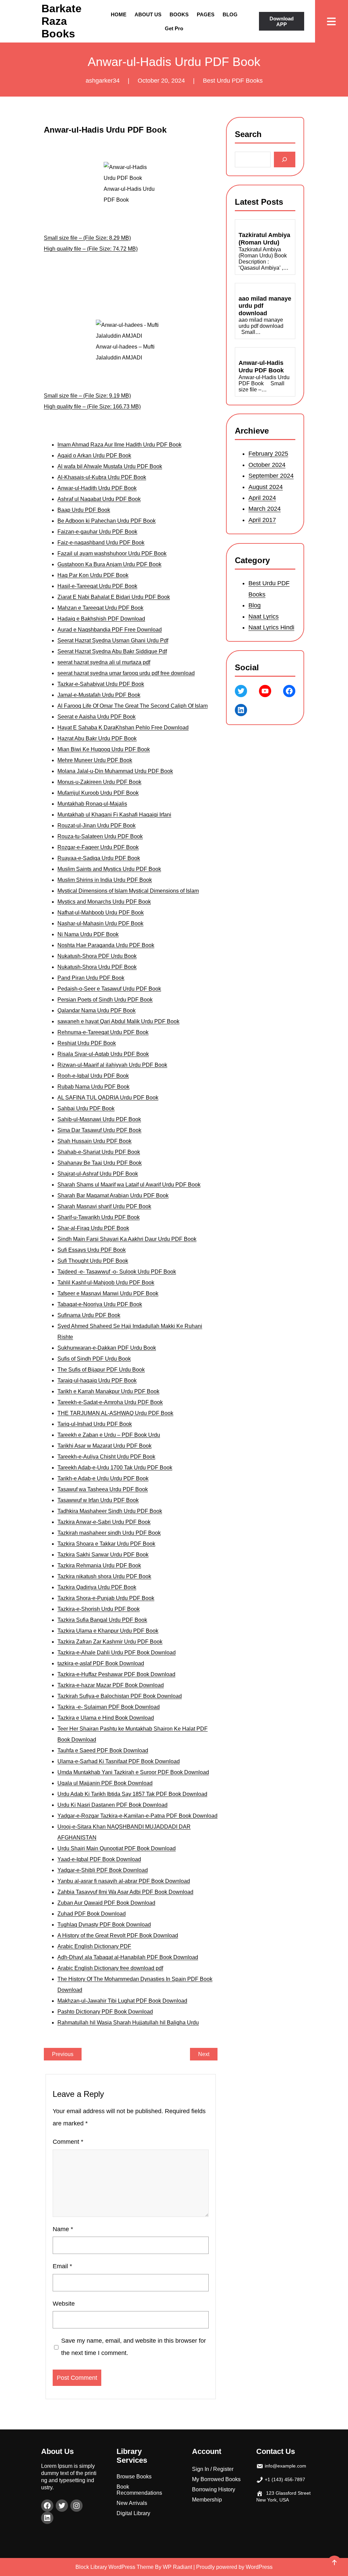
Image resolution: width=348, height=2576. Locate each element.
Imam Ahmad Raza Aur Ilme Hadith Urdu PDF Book (119, 445)
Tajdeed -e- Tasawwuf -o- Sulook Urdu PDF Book (117, 1272)
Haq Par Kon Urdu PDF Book (93, 575)
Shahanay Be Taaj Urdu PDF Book (100, 1163)
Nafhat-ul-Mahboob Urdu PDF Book (101, 913)
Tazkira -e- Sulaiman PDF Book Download (109, 1707)
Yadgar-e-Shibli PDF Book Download (103, 1870)
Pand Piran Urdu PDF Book (91, 978)
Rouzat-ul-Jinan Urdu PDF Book (97, 826)
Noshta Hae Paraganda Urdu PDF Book (106, 945)
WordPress (259, 2567)
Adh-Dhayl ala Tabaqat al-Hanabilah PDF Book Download (128, 1957)
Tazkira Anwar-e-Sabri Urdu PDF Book (104, 1522)
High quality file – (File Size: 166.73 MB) (92, 407)
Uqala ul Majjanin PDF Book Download (105, 1783)
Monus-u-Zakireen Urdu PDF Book (99, 782)
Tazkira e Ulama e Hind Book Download (106, 1718)
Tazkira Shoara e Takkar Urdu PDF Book (106, 1544)
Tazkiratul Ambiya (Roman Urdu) (264, 239)
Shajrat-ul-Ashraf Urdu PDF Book (98, 1174)
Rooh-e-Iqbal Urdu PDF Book (93, 1076)
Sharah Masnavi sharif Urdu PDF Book (104, 1206)
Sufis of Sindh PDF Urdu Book (94, 1359)
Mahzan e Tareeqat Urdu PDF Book (100, 608)
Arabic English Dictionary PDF (94, 1946)
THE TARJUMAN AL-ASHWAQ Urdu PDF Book (115, 1413)
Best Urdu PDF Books (233, 81)
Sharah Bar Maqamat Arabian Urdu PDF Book (113, 1196)
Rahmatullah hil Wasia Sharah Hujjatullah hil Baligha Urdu (128, 2023)
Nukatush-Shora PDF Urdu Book (97, 956)
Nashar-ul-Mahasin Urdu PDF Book (100, 923)
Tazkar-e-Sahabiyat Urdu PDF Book (101, 684)
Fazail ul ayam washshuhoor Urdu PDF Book (112, 553)
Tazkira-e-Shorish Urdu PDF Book (99, 1609)
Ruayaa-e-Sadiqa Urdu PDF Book (99, 858)
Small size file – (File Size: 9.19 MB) (87, 396)
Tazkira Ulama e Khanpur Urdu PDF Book (108, 1631)
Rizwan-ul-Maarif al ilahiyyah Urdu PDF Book (112, 1065)
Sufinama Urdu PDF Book (89, 1315)
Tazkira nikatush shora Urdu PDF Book (104, 1576)
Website (64, 2304)
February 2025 (268, 454)
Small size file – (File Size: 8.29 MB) (87, 238)
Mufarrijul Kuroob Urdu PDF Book (98, 793)
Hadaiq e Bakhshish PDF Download (101, 619)
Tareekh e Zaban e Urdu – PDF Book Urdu (109, 1435)
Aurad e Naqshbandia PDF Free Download (110, 630)
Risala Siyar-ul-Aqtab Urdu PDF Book (103, 1054)
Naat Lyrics (264, 616)
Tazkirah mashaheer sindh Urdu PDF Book (109, 1533)
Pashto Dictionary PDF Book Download (105, 2012)
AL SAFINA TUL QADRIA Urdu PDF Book (108, 1098)
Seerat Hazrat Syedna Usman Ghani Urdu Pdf (113, 641)
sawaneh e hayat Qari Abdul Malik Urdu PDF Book (118, 1021)
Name (63, 2229)
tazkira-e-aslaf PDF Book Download (101, 1663)
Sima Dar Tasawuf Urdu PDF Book (99, 1130)
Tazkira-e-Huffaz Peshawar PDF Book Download (116, 1674)
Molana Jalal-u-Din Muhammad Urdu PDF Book (115, 771)
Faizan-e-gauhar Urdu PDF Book (97, 532)
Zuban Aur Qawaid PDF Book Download (106, 1903)
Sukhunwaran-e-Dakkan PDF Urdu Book (107, 1348)
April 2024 (262, 498)
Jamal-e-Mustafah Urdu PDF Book (99, 695)
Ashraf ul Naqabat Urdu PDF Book (99, 499)
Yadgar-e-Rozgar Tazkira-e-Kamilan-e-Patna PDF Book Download (137, 1816)
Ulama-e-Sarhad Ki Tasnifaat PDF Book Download (119, 1761)
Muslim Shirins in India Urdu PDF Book (105, 880)
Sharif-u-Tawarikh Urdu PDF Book (99, 1217)
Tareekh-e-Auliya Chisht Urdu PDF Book (106, 1457)
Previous (63, 2054)
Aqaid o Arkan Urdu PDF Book (94, 456)
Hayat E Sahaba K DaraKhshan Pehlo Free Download (123, 728)
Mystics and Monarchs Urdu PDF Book (104, 902)
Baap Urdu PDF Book (84, 510)
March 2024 (265, 509)
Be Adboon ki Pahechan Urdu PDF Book (107, 521)
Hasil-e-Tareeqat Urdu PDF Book (97, 586)
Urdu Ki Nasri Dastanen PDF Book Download (112, 1805)
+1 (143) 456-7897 (285, 2479)
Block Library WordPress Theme (115, 2567)
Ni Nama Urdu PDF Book (88, 934)
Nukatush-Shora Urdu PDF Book (97, 967)
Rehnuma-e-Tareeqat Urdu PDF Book (103, 1032)
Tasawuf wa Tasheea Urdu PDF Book (103, 1489)
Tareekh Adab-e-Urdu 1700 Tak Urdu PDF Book (115, 1468)
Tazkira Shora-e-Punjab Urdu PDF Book (106, 1598)
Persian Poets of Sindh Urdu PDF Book (105, 1000)
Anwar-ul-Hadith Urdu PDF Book (97, 488)
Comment (68, 2142)
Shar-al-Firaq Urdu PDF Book (93, 1228)
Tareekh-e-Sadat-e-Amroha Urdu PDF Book (110, 1402)
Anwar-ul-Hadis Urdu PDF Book (261, 367)
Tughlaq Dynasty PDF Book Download (104, 1925)
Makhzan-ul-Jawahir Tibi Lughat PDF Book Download (122, 2001)
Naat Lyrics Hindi (271, 627)
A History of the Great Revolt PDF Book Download (118, 1935)
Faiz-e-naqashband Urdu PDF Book (101, 543)
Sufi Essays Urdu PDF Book (92, 1250)
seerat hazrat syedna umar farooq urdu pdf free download (126, 673)
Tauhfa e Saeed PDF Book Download (103, 1750)
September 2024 (271, 476)
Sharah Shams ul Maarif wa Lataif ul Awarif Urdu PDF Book (129, 1185)
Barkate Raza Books (62, 21)
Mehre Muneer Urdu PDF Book (95, 760)
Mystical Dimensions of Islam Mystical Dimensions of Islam (128, 891)
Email (62, 2266)
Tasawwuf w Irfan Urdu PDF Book (98, 1500)
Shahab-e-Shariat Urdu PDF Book (99, 1152)
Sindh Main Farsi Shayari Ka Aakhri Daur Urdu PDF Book (127, 1239)
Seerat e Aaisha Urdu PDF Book (97, 717)
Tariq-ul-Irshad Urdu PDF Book (95, 1424)
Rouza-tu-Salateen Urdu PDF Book (100, 836)
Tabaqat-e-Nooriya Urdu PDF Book (100, 1304)
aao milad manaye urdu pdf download (265, 306)
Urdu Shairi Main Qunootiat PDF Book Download (117, 1848)
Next (204, 2054)
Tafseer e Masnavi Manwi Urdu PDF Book (108, 1293)
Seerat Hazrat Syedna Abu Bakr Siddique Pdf (112, 651)
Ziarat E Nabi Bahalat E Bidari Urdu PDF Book (114, 597)
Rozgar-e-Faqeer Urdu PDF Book (98, 847)
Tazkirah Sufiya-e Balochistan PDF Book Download (120, 1696)
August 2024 (266, 487)
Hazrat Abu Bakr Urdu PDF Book (97, 738)
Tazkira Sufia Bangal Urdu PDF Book (102, 1620)
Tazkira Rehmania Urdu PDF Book (99, 1565)
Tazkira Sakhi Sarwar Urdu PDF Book (103, 1555)
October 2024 (267, 465)
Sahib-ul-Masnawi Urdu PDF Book (99, 1119)
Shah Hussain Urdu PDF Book (94, 1141)
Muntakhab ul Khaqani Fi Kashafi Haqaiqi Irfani (114, 815)
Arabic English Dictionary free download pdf (110, 1968)
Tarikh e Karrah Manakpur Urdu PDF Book (108, 1391)
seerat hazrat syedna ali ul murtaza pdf (104, 662)
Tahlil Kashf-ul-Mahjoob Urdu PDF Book (106, 1283)
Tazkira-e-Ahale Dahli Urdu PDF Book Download (117, 1653)
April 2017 (262, 520)
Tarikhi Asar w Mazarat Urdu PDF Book (105, 1446)
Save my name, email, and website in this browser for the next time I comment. (134, 2347)
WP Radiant (177, 2567)
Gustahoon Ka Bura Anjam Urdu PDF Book (109, 564)
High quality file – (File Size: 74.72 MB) (91, 249)
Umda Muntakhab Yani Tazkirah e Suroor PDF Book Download (133, 1772)
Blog (255, 605)
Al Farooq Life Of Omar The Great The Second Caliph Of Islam (133, 706)
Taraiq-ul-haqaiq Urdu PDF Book (97, 1380)
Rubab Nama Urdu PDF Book (93, 1087)
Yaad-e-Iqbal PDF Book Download (99, 1859)
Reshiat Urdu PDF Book (87, 1043)
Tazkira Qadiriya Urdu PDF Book (97, 1587)
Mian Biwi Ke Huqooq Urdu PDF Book (104, 749)
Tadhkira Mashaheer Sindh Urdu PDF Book (110, 1511)
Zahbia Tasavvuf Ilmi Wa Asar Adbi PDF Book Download (125, 1892)
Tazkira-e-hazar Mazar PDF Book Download (111, 1685)
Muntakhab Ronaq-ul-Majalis (92, 804)
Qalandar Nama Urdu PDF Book (97, 1011)
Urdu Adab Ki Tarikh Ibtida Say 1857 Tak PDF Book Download (132, 1794)
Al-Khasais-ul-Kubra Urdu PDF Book (102, 477)
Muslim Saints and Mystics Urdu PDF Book (109, 869)
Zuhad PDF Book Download (92, 1914)
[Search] (285, 160)
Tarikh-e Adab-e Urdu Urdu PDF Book (103, 1478)
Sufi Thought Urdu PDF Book (93, 1261)
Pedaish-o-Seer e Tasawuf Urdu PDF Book (109, 989)
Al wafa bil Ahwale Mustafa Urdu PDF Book (110, 466)
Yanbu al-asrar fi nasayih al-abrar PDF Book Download (124, 1881)
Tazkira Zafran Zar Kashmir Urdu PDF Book (110, 1642)
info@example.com (285, 2466)
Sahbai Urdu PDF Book (86, 1108)
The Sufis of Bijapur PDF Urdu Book (101, 1370)
